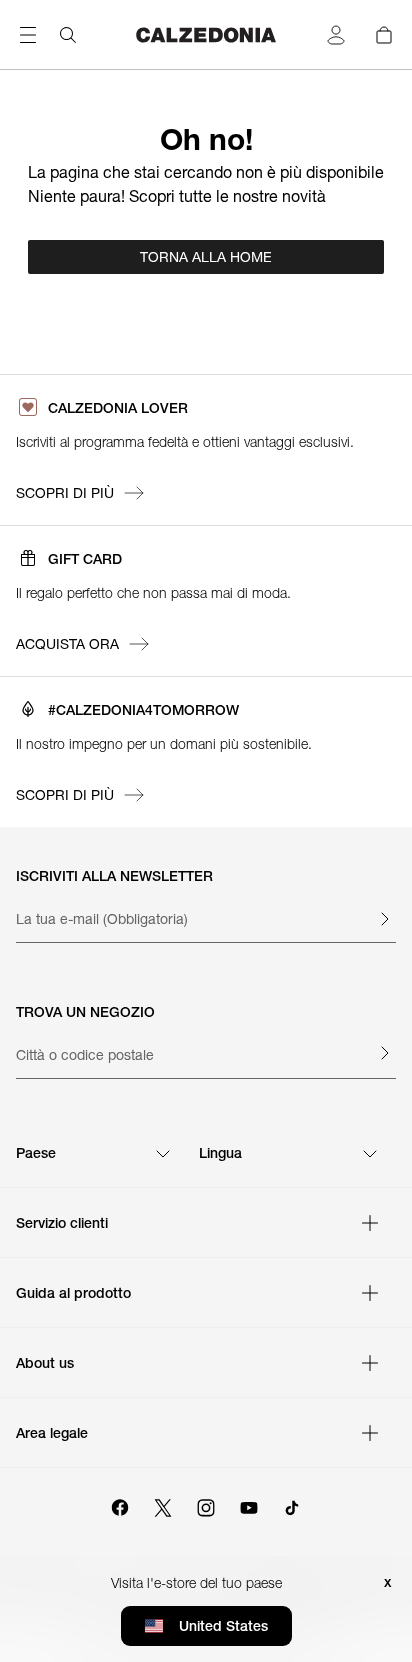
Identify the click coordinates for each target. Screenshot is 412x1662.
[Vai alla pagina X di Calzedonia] (163, 1505)
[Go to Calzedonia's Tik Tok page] (292, 1505)
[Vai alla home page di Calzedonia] (206, 35)
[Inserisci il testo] (384, 919)
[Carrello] (384, 35)
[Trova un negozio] (384, 1053)
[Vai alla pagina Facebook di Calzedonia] (120, 1505)
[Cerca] (68, 35)
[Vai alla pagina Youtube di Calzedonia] (249, 1505)
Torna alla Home (206, 257)
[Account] (336, 35)
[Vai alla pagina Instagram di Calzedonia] (206, 1505)
